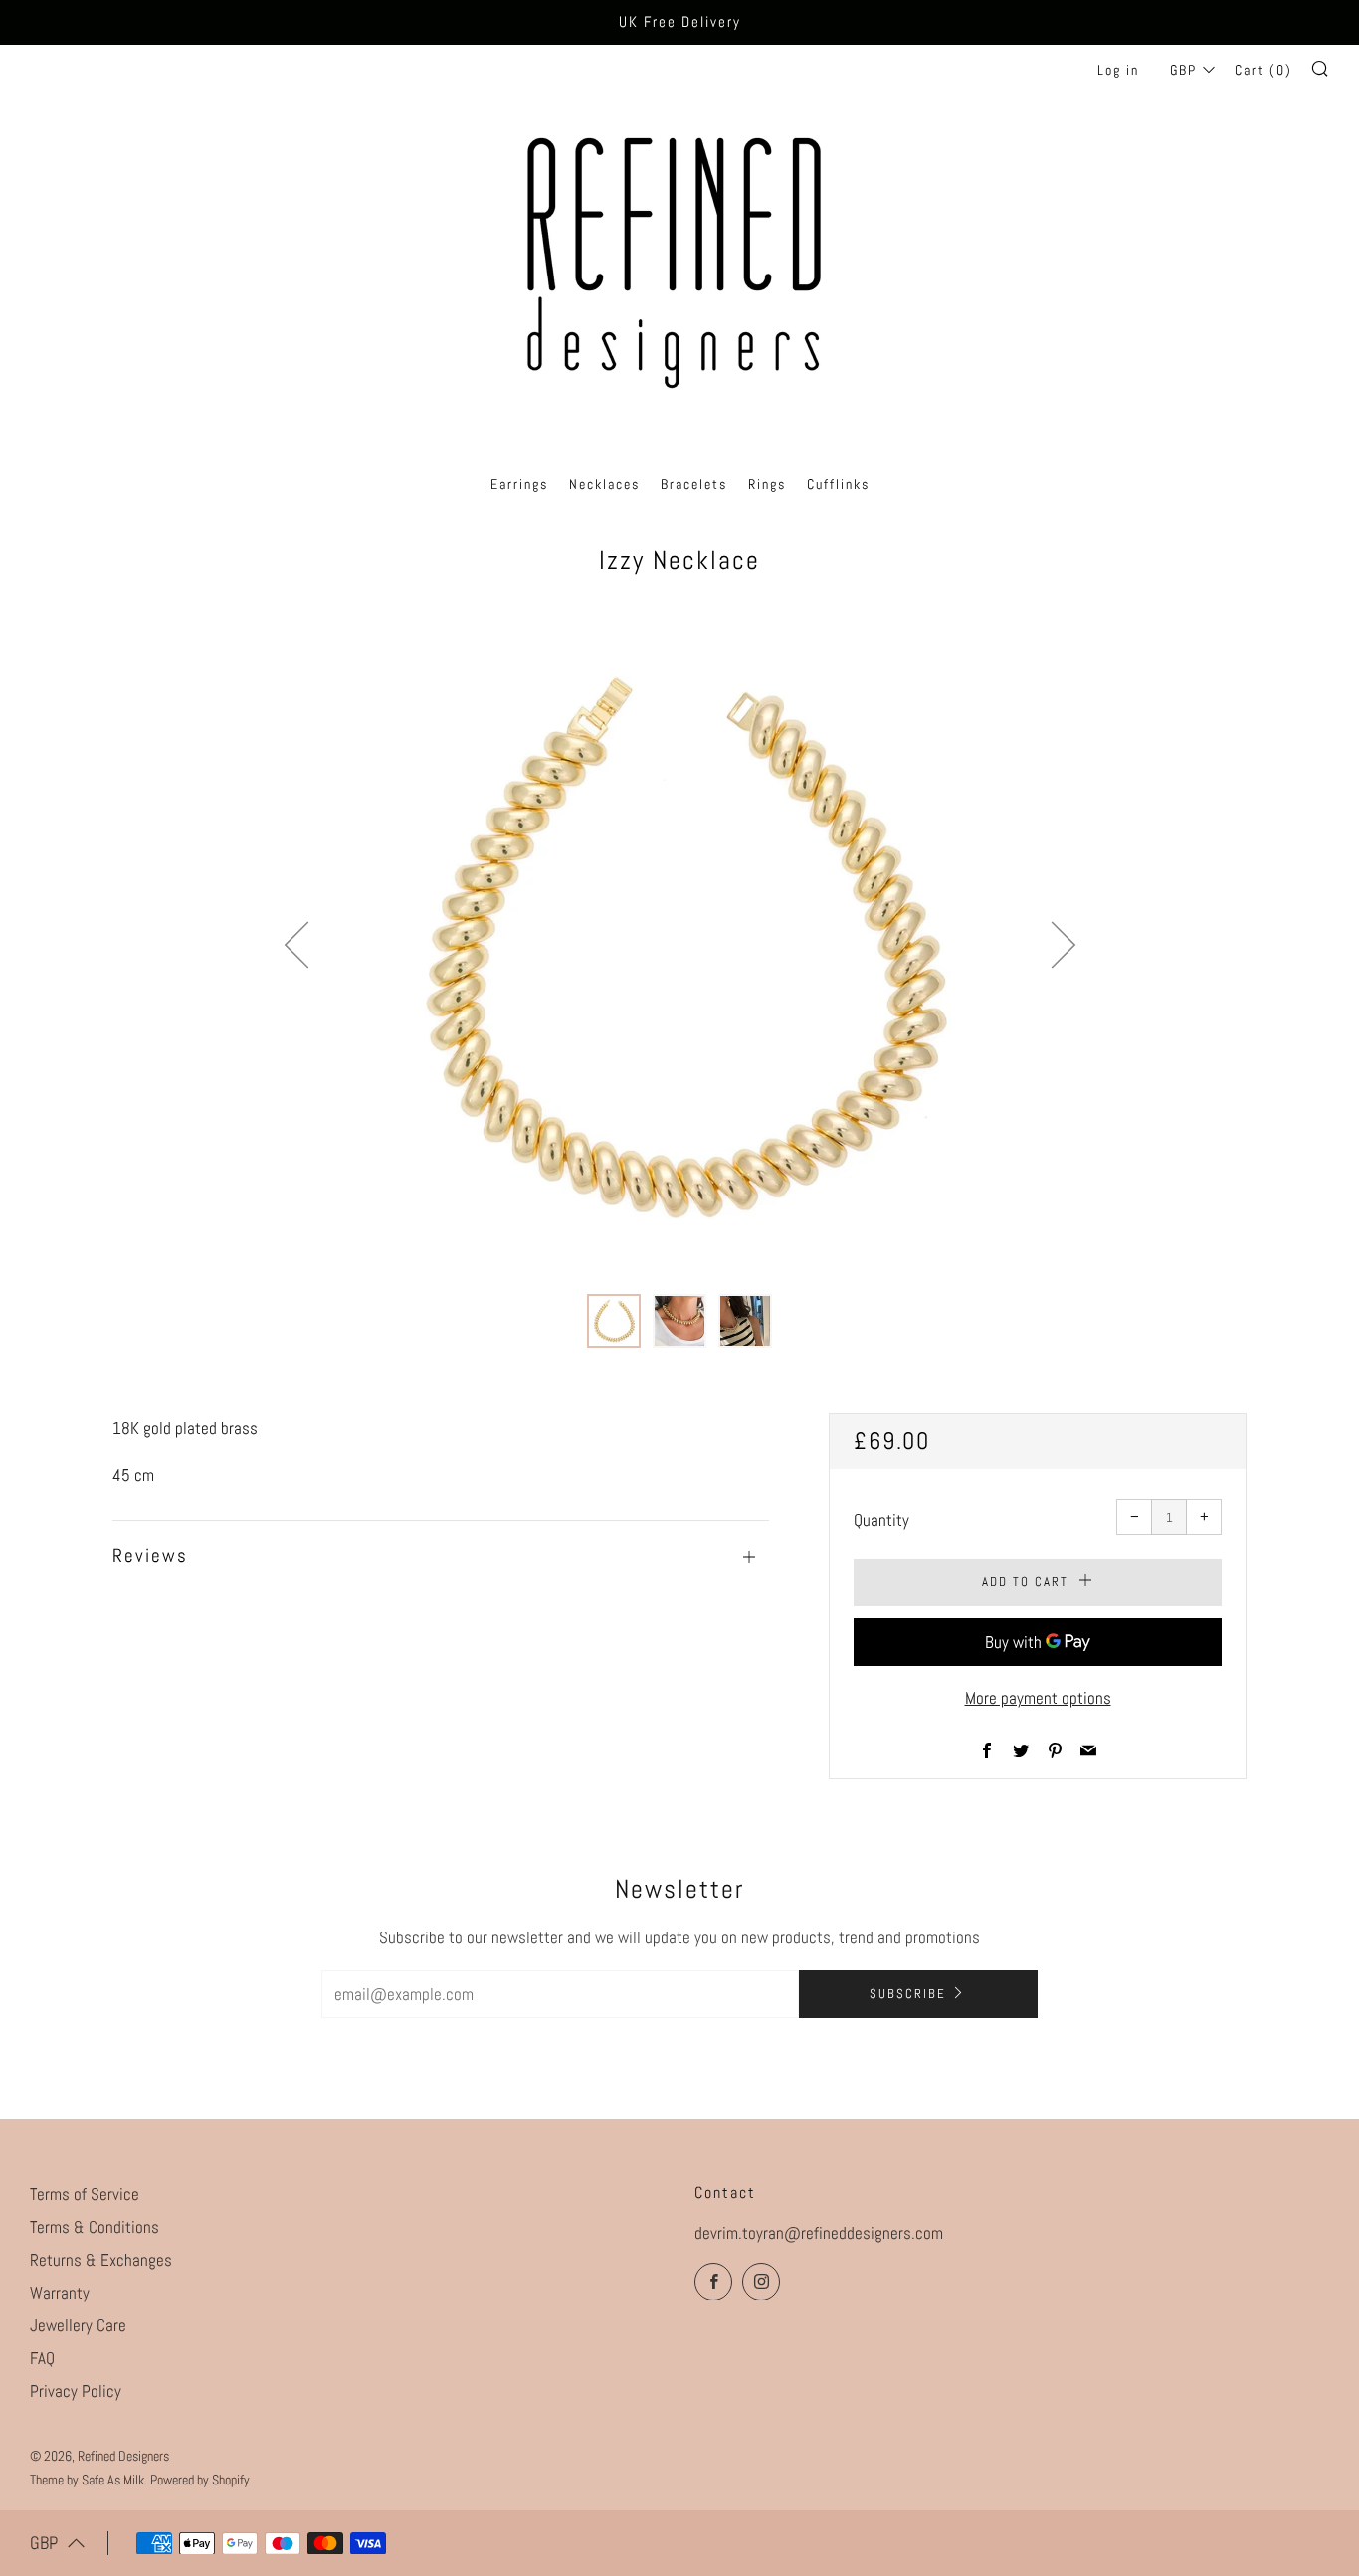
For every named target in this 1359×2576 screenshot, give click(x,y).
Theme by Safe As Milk (87, 2480)
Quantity (881, 1520)
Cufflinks (838, 484)
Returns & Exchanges (101, 2260)
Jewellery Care (78, 2325)
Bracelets (694, 484)
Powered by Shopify (200, 2480)
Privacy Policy (76, 2391)
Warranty (60, 2293)
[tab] (614, 1321)
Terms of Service (85, 2194)
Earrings (519, 484)
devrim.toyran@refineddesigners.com (819, 2233)
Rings (767, 484)
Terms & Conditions (95, 2227)
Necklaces (604, 484)
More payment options (1038, 1698)
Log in (1118, 70)
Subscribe (908, 1994)
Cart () (1263, 70)
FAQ (42, 2358)
